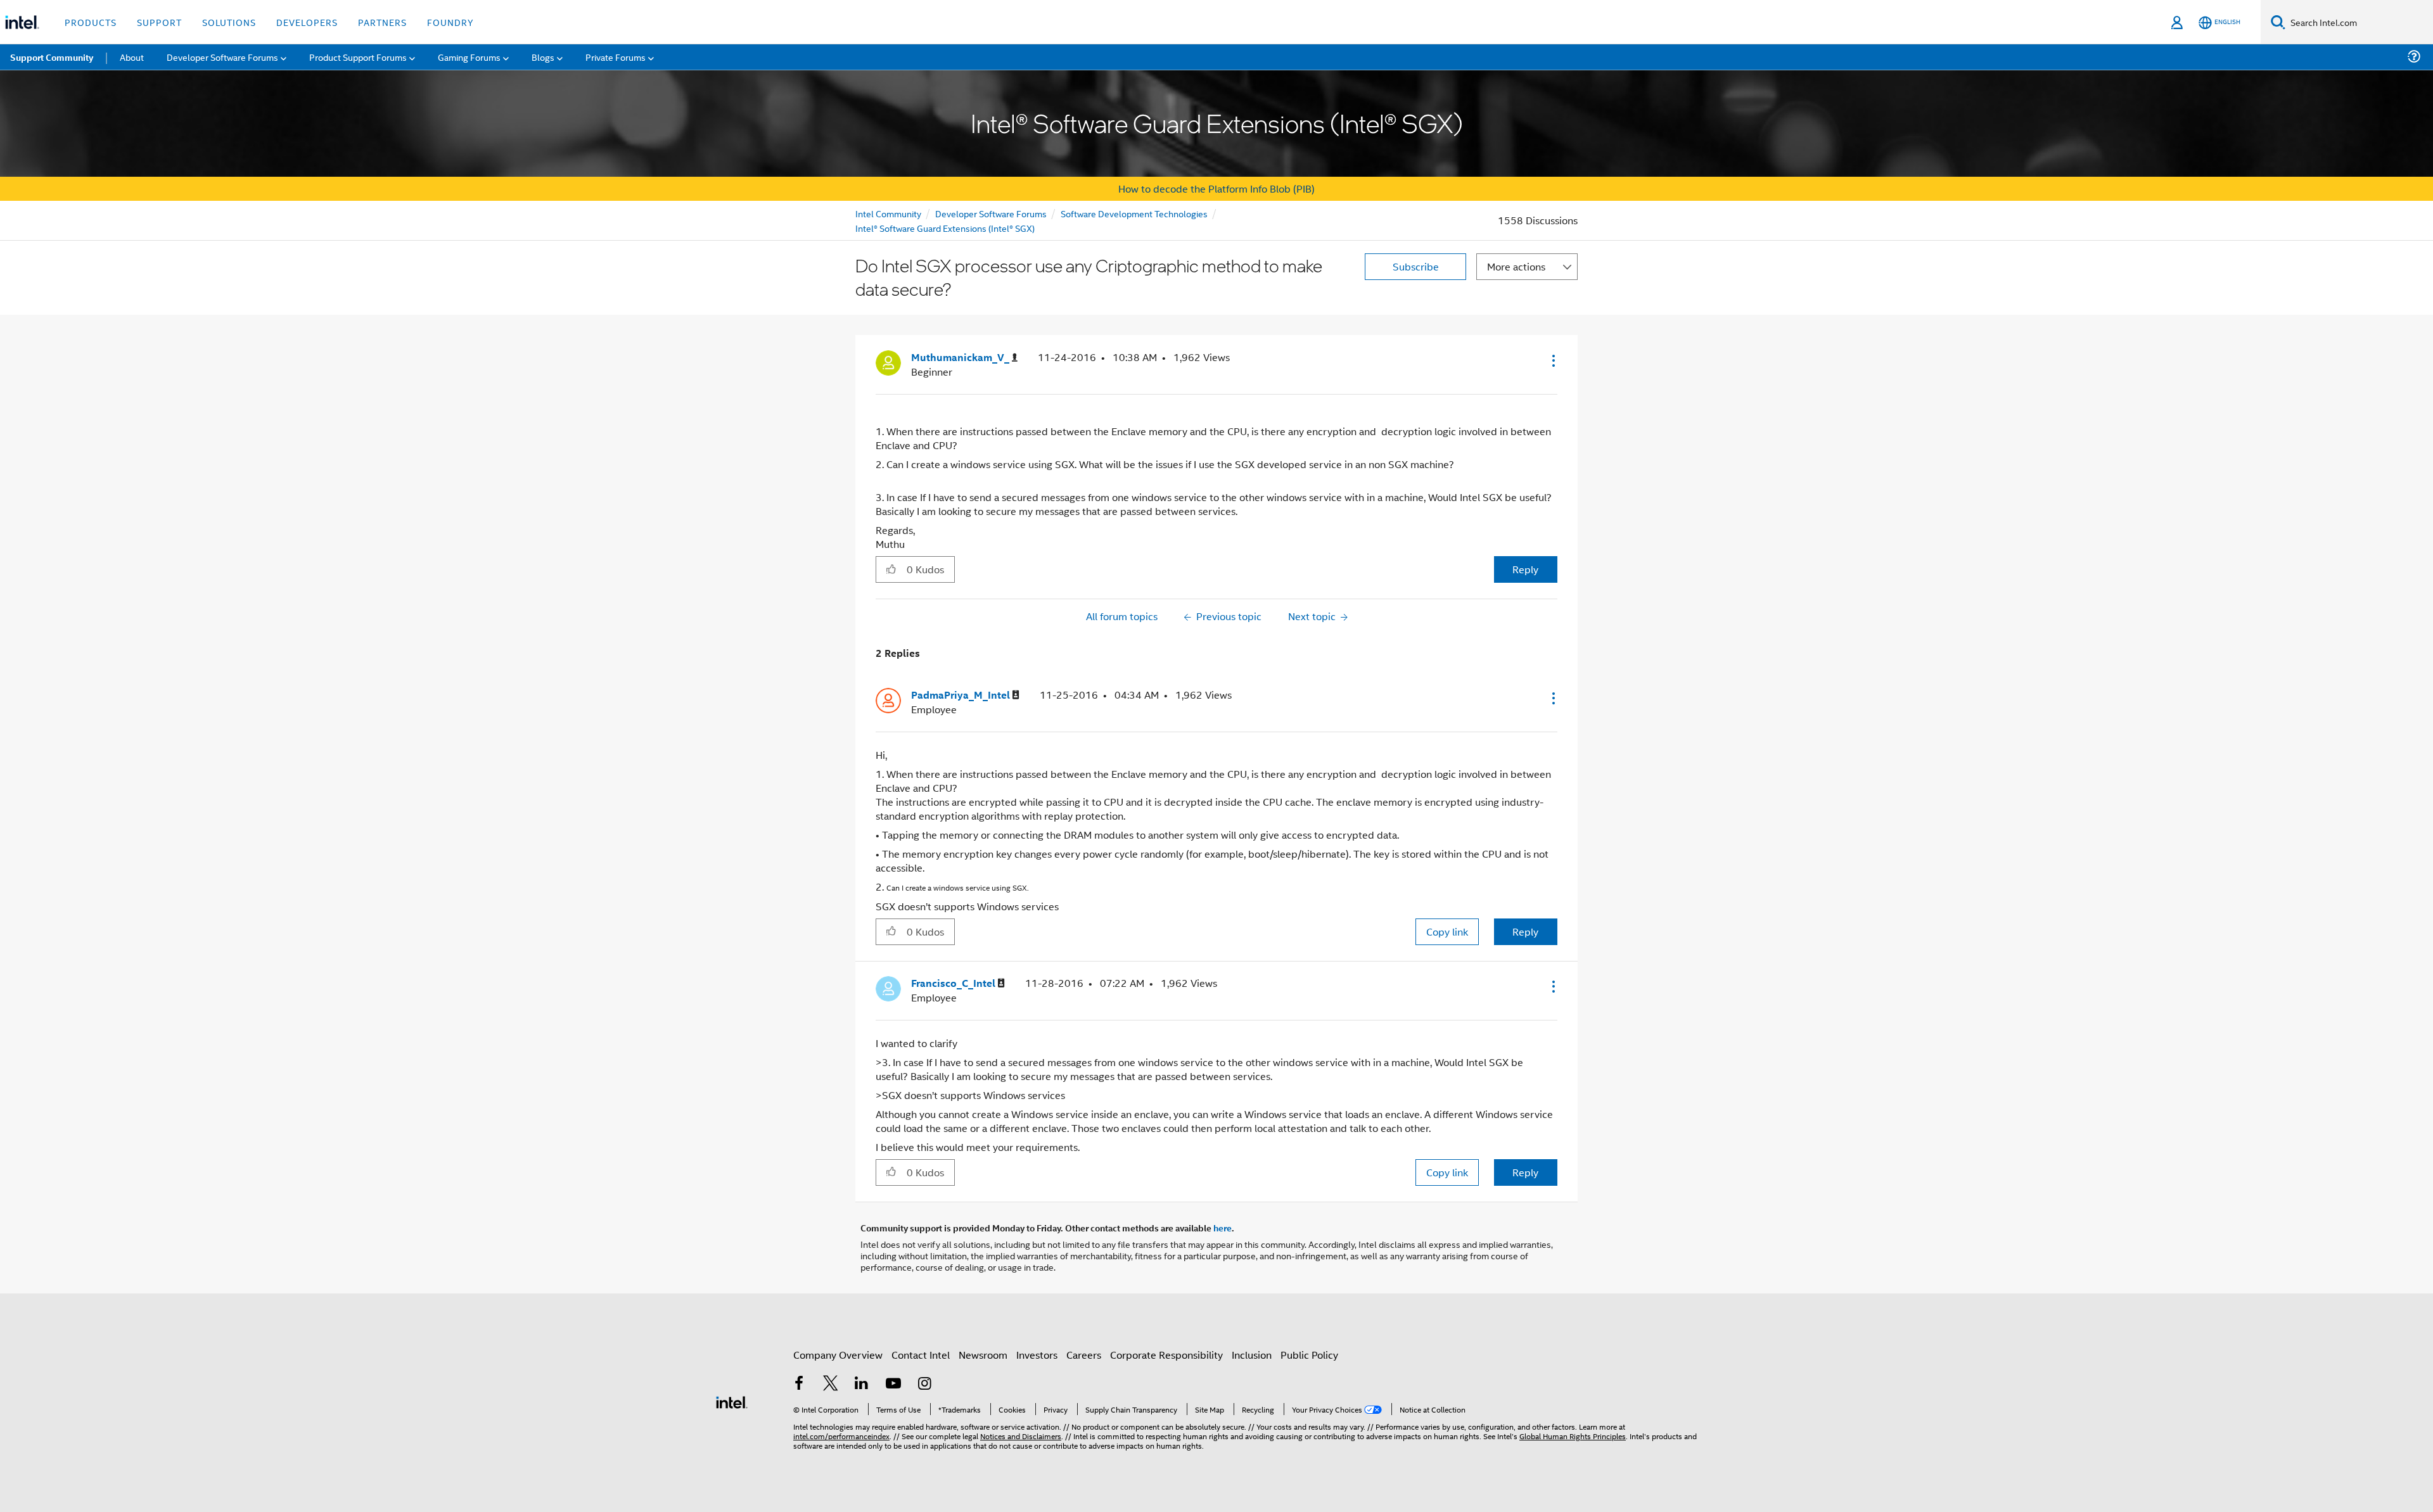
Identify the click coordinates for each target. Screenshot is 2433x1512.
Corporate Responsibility (1166, 1355)
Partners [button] (382, 22)
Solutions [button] (229, 22)
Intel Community (888, 213)
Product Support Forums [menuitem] (358, 57)
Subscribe (1416, 266)
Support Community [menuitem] (52, 57)
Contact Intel (921, 1355)
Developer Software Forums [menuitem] (222, 57)
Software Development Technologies (1134, 213)
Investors (1037, 1355)
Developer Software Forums (991, 213)
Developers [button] (307, 22)
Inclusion (1252, 1355)
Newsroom (983, 1355)
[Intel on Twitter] (831, 1384)
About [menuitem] (132, 57)
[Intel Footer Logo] (732, 1401)
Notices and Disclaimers (1021, 1436)
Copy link (1447, 931)
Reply (1525, 569)
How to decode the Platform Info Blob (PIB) (1216, 188)
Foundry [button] (450, 22)
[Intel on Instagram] (924, 1384)
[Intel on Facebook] (799, 1384)
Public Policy (1309, 1355)
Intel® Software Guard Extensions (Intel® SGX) (945, 228)
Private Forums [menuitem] (616, 57)
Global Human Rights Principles (1573, 1436)
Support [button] (159, 22)
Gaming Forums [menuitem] (469, 57)
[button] (1552, 360)
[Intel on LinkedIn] (862, 1384)
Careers (1084, 1355)
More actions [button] (1516, 266)
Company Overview (838, 1355)
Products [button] (91, 22)
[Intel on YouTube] (893, 1384)
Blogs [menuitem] (543, 57)
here (1223, 1228)
